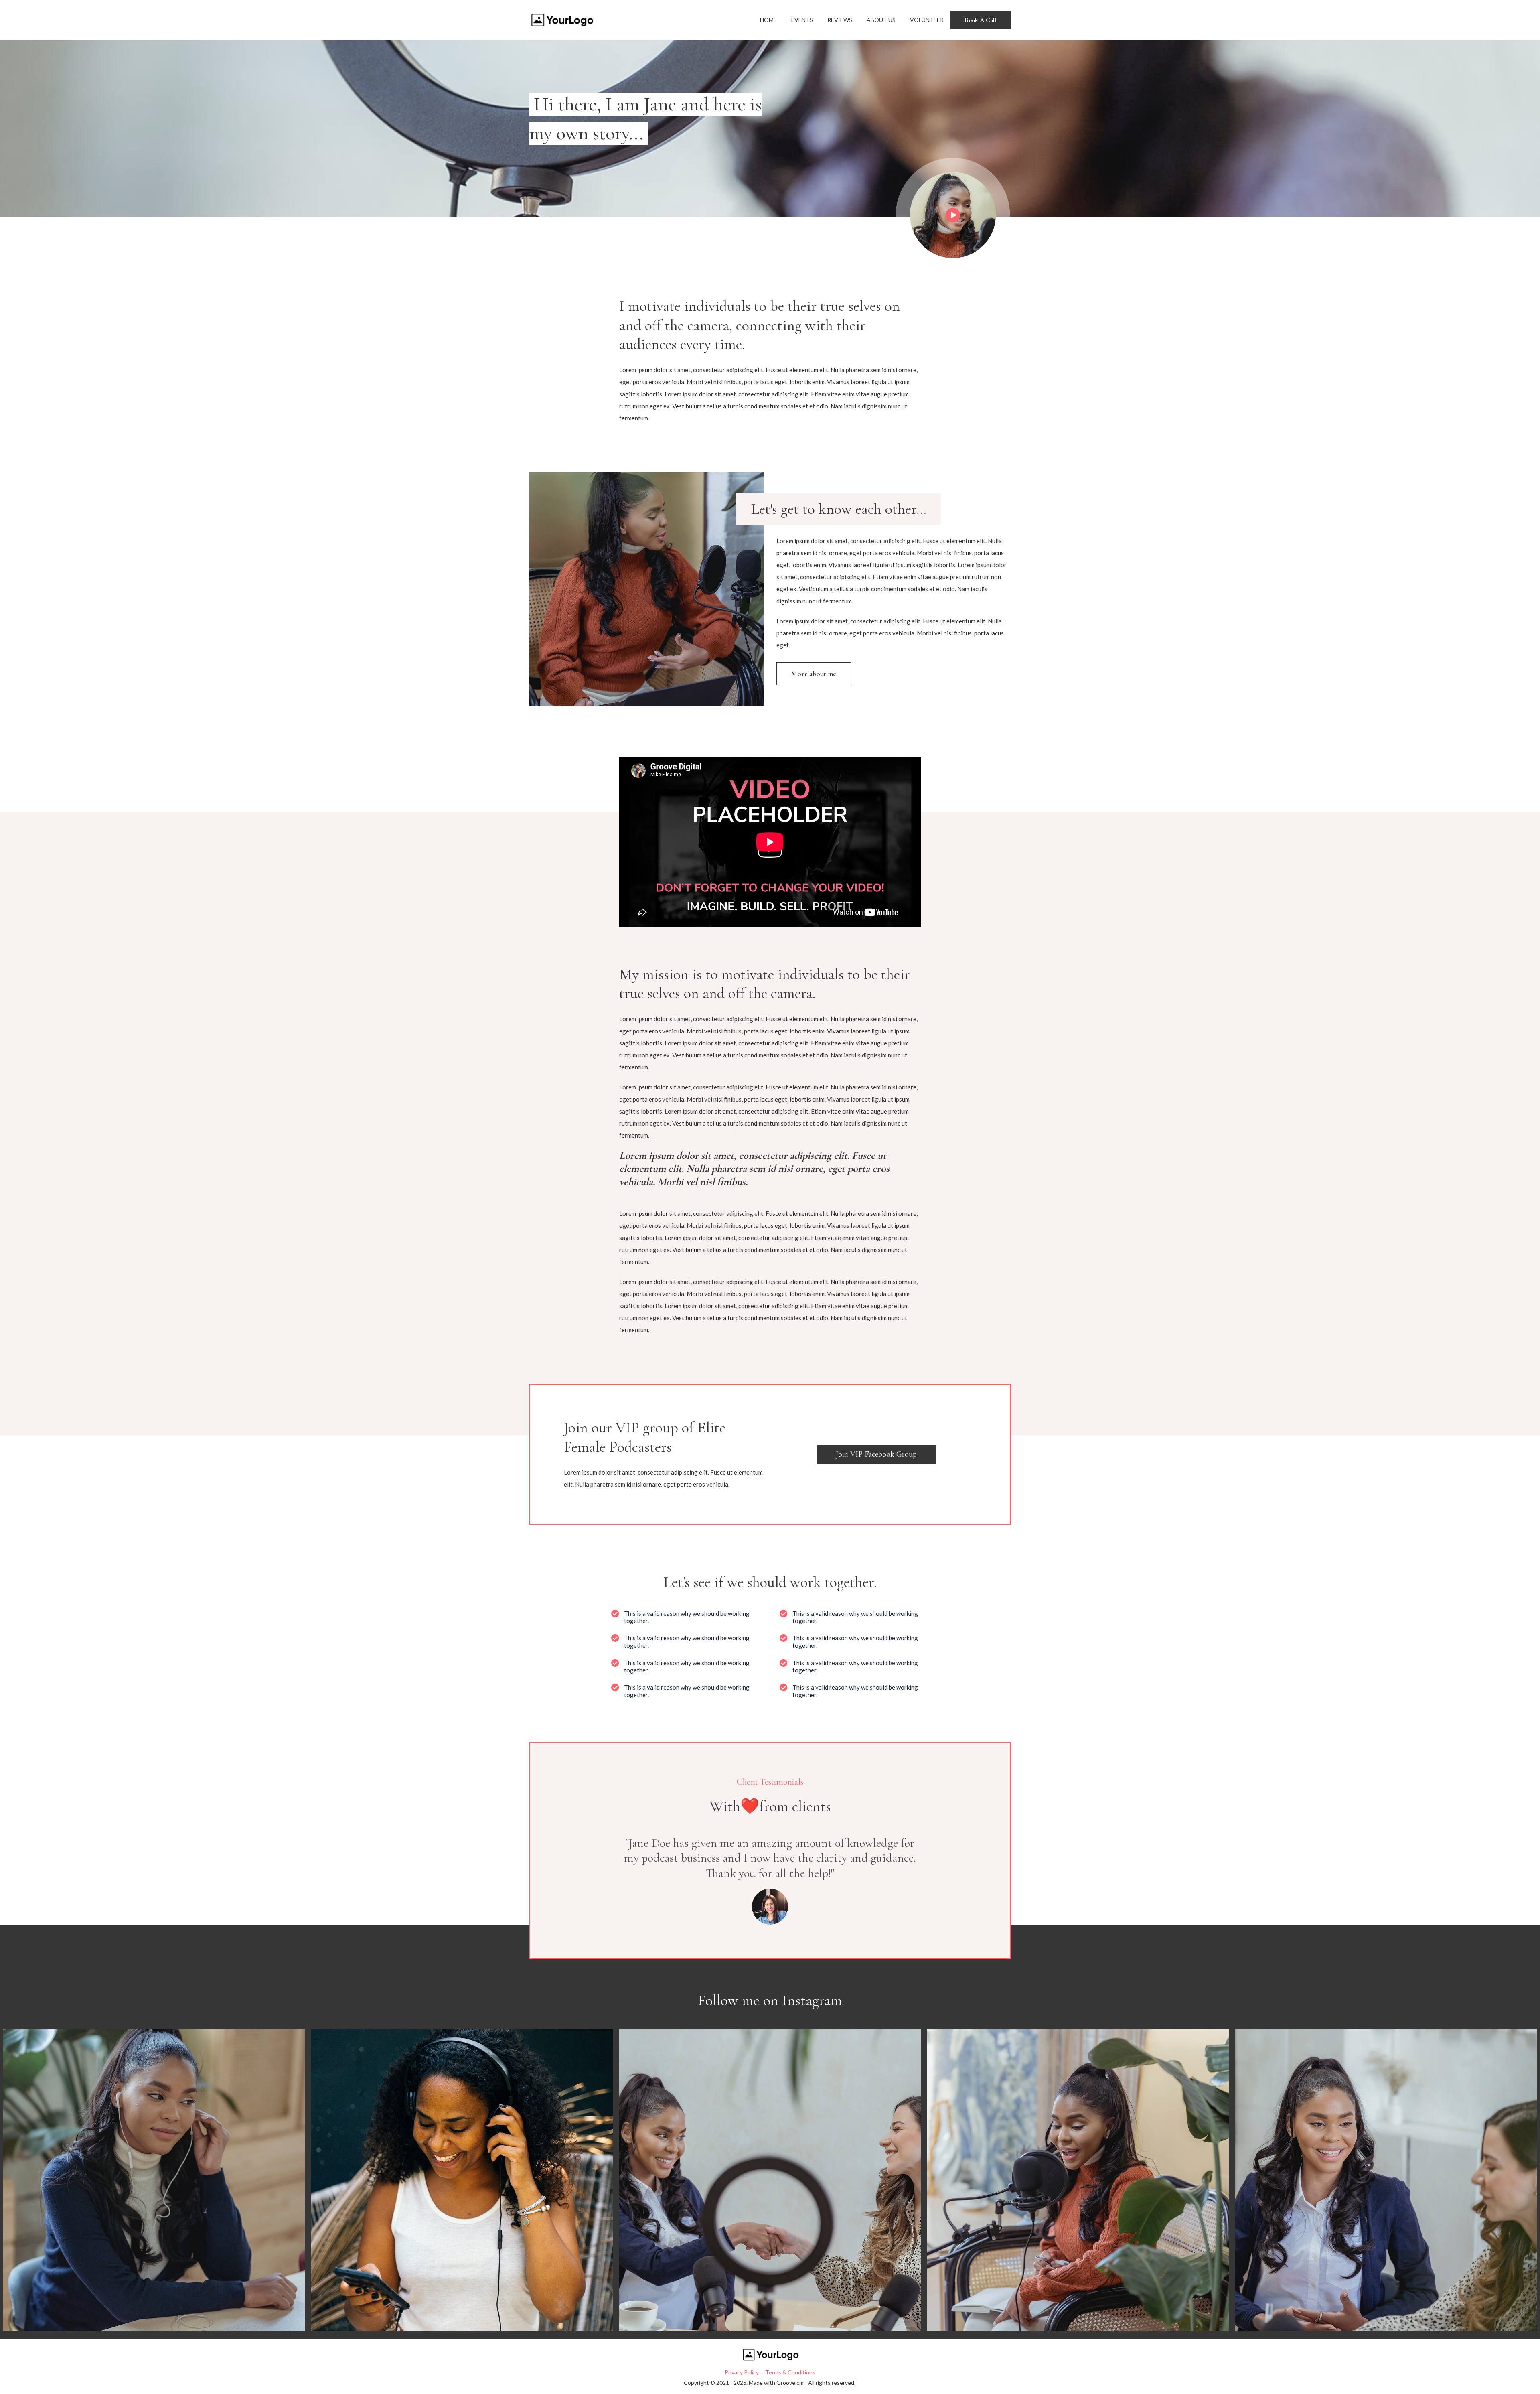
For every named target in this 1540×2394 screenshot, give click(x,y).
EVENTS (802, 20)
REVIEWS (840, 20)
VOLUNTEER (927, 20)
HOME (768, 20)
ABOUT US (881, 20)
